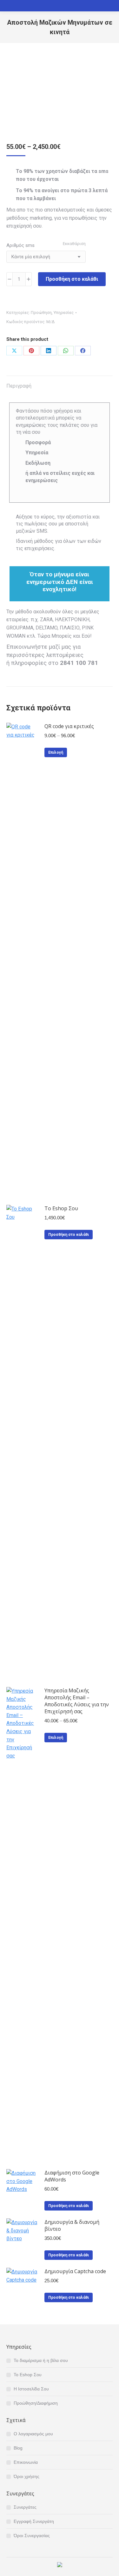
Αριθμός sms (20, 245)
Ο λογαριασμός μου (33, 2434)
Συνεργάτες (25, 2507)
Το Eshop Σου (61, 1208)
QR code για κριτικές (69, 726)
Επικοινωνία (26, 2462)
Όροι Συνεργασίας (32, 2536)
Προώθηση (41, 313)
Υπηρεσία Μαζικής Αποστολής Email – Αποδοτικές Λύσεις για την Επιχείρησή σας (77, 1701)
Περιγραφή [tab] (19, 386)
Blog (18, 2448)
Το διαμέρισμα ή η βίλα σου (41, 2360)
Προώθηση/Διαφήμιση (36, 2403)
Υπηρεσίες (64, 313)
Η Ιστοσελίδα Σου (31, 2389)
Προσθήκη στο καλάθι (72, 279)
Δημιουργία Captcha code (75, 2271)
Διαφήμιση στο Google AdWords (72, 2176)
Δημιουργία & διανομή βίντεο (72, 2225)
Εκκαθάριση (74, 244)
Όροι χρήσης (26, 2476)
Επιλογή (56, 752)
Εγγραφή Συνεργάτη (34, 2521)
